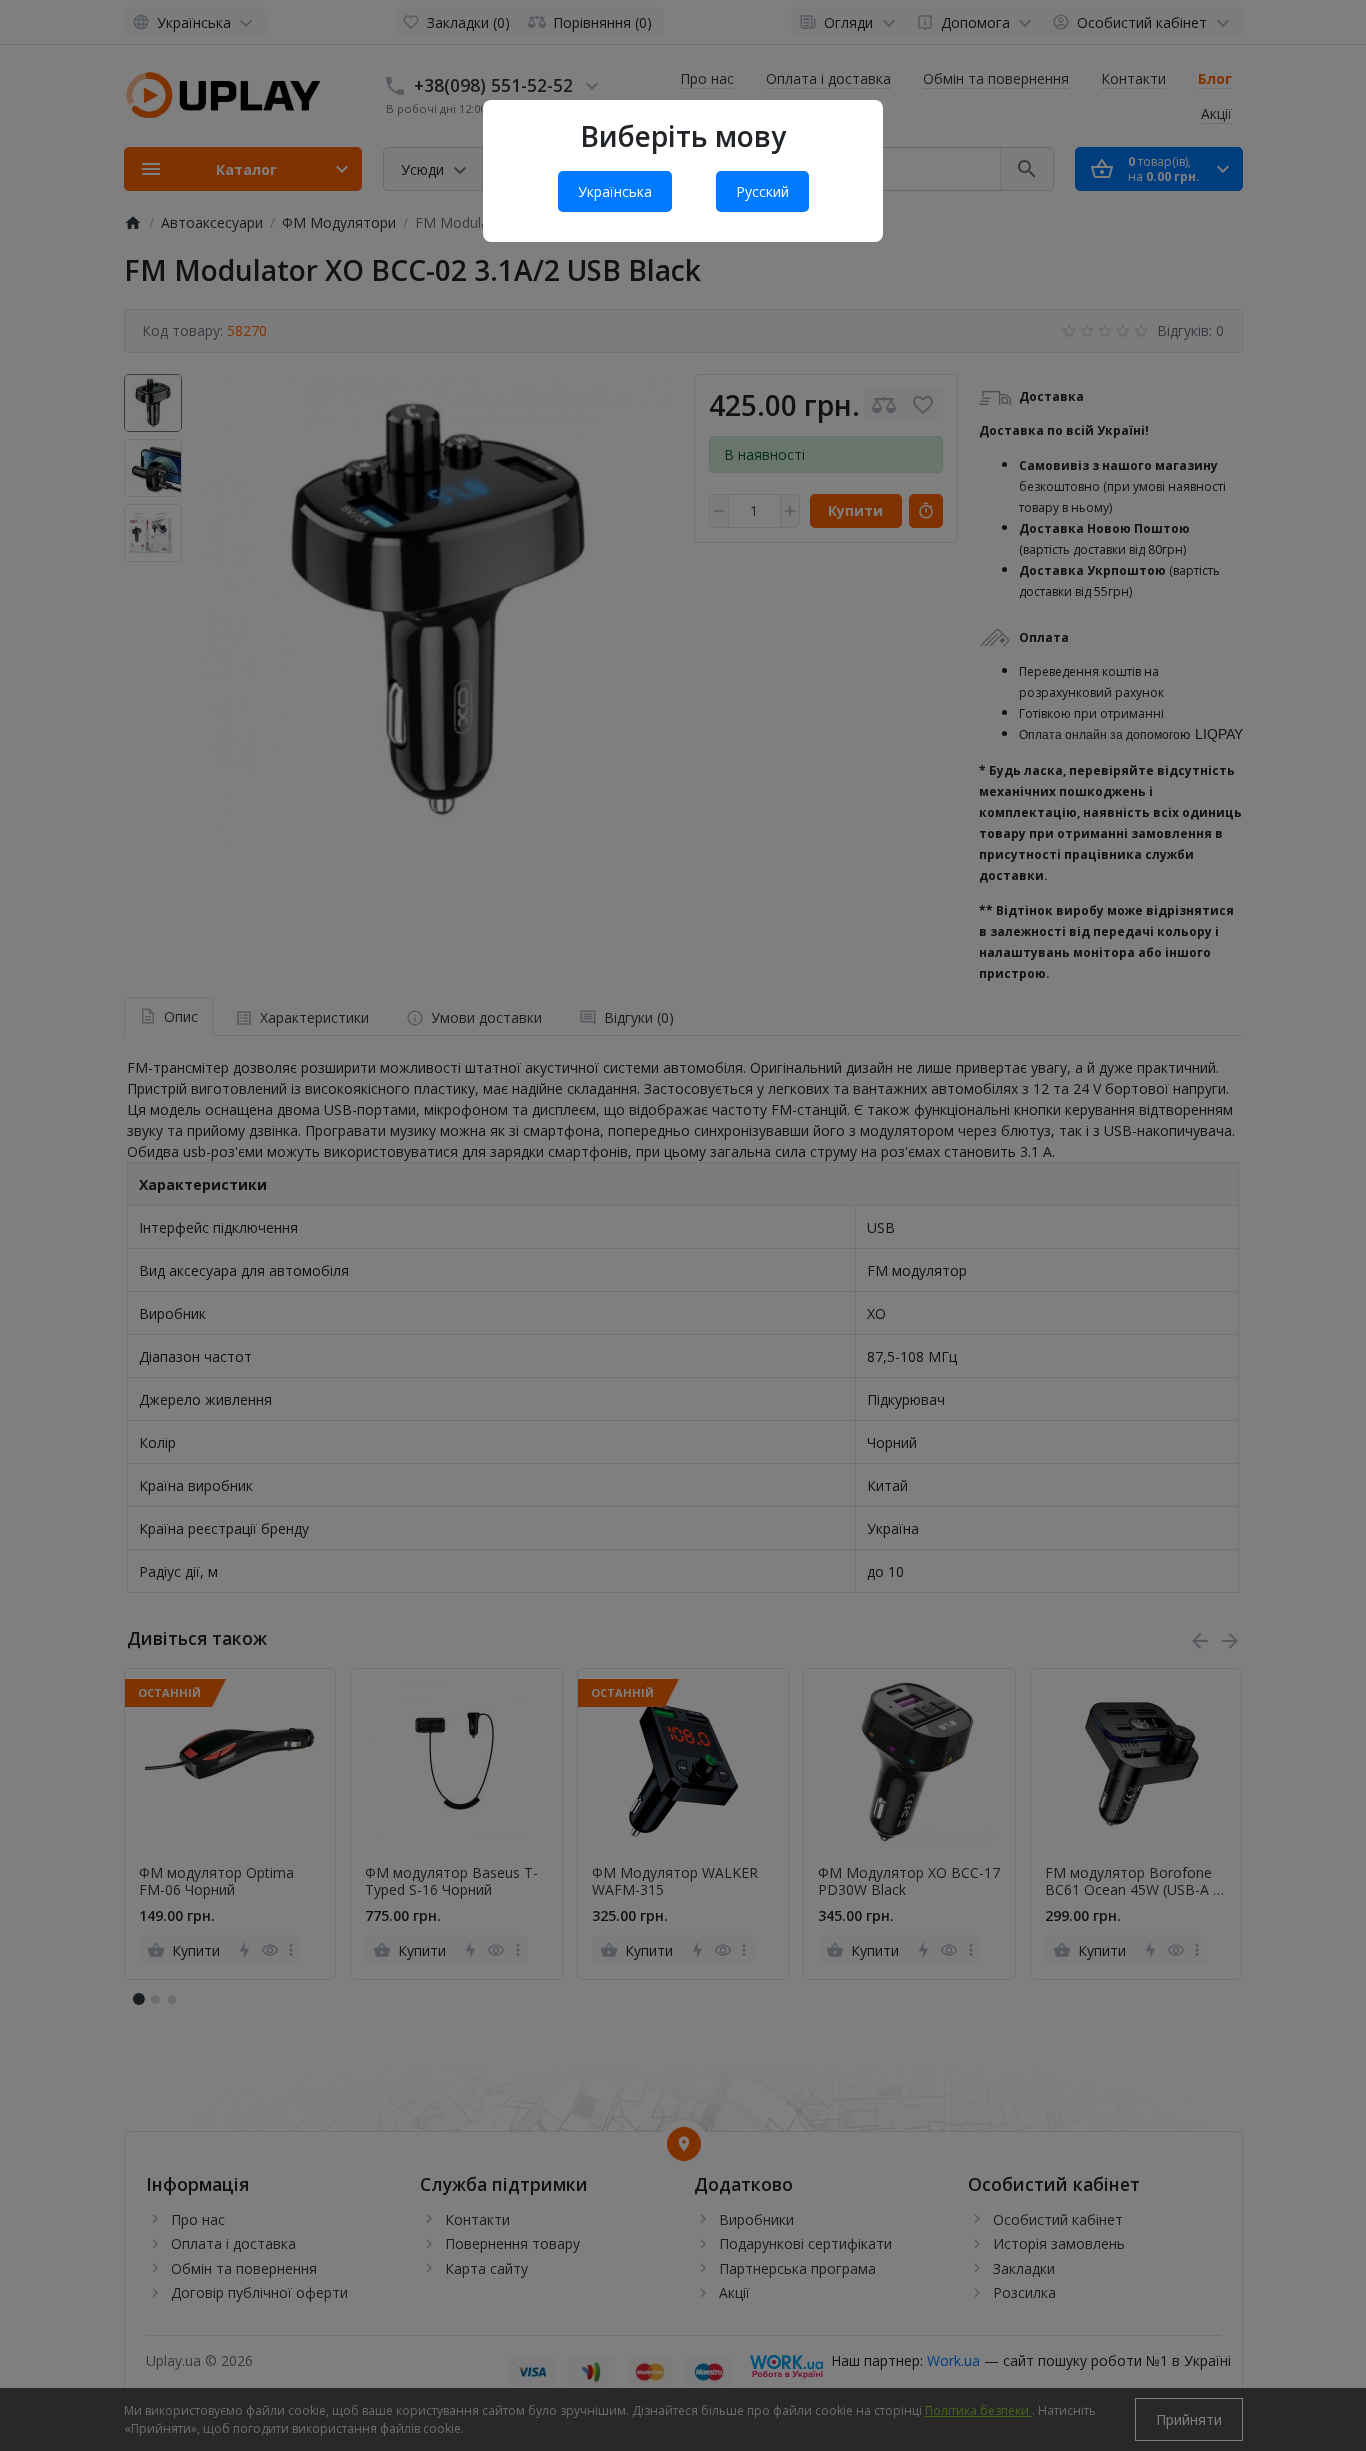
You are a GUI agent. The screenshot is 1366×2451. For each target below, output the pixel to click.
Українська (615, 191)
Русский (762, 191)
